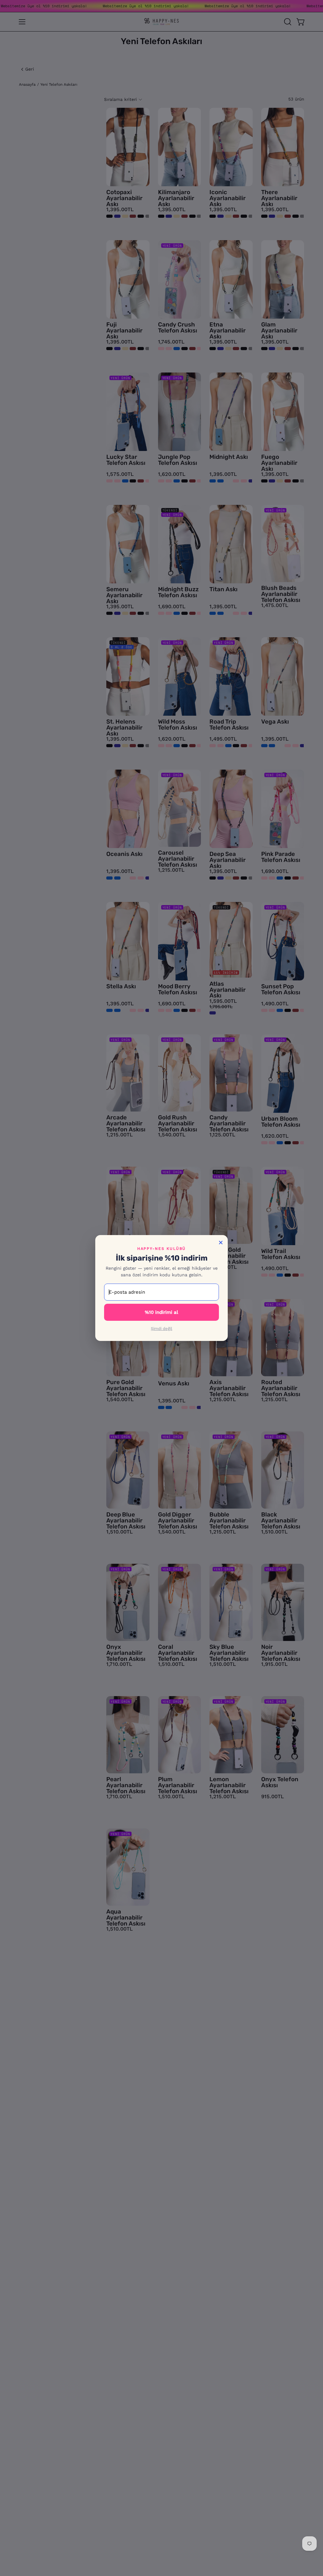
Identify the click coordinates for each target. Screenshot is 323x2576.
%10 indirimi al (161, 1312)
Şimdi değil (161, 1328)
